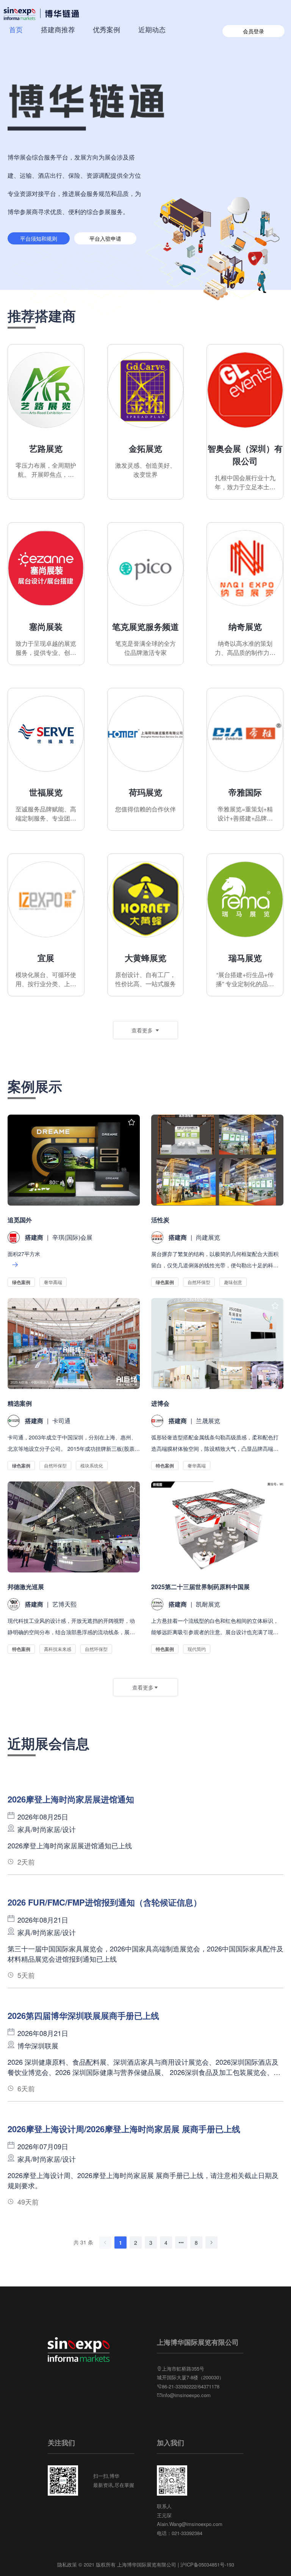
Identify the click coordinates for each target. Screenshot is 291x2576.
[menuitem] (16, 29)
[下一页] (211, 2242)
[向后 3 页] (181, 2242)
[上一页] (105, 2242)
